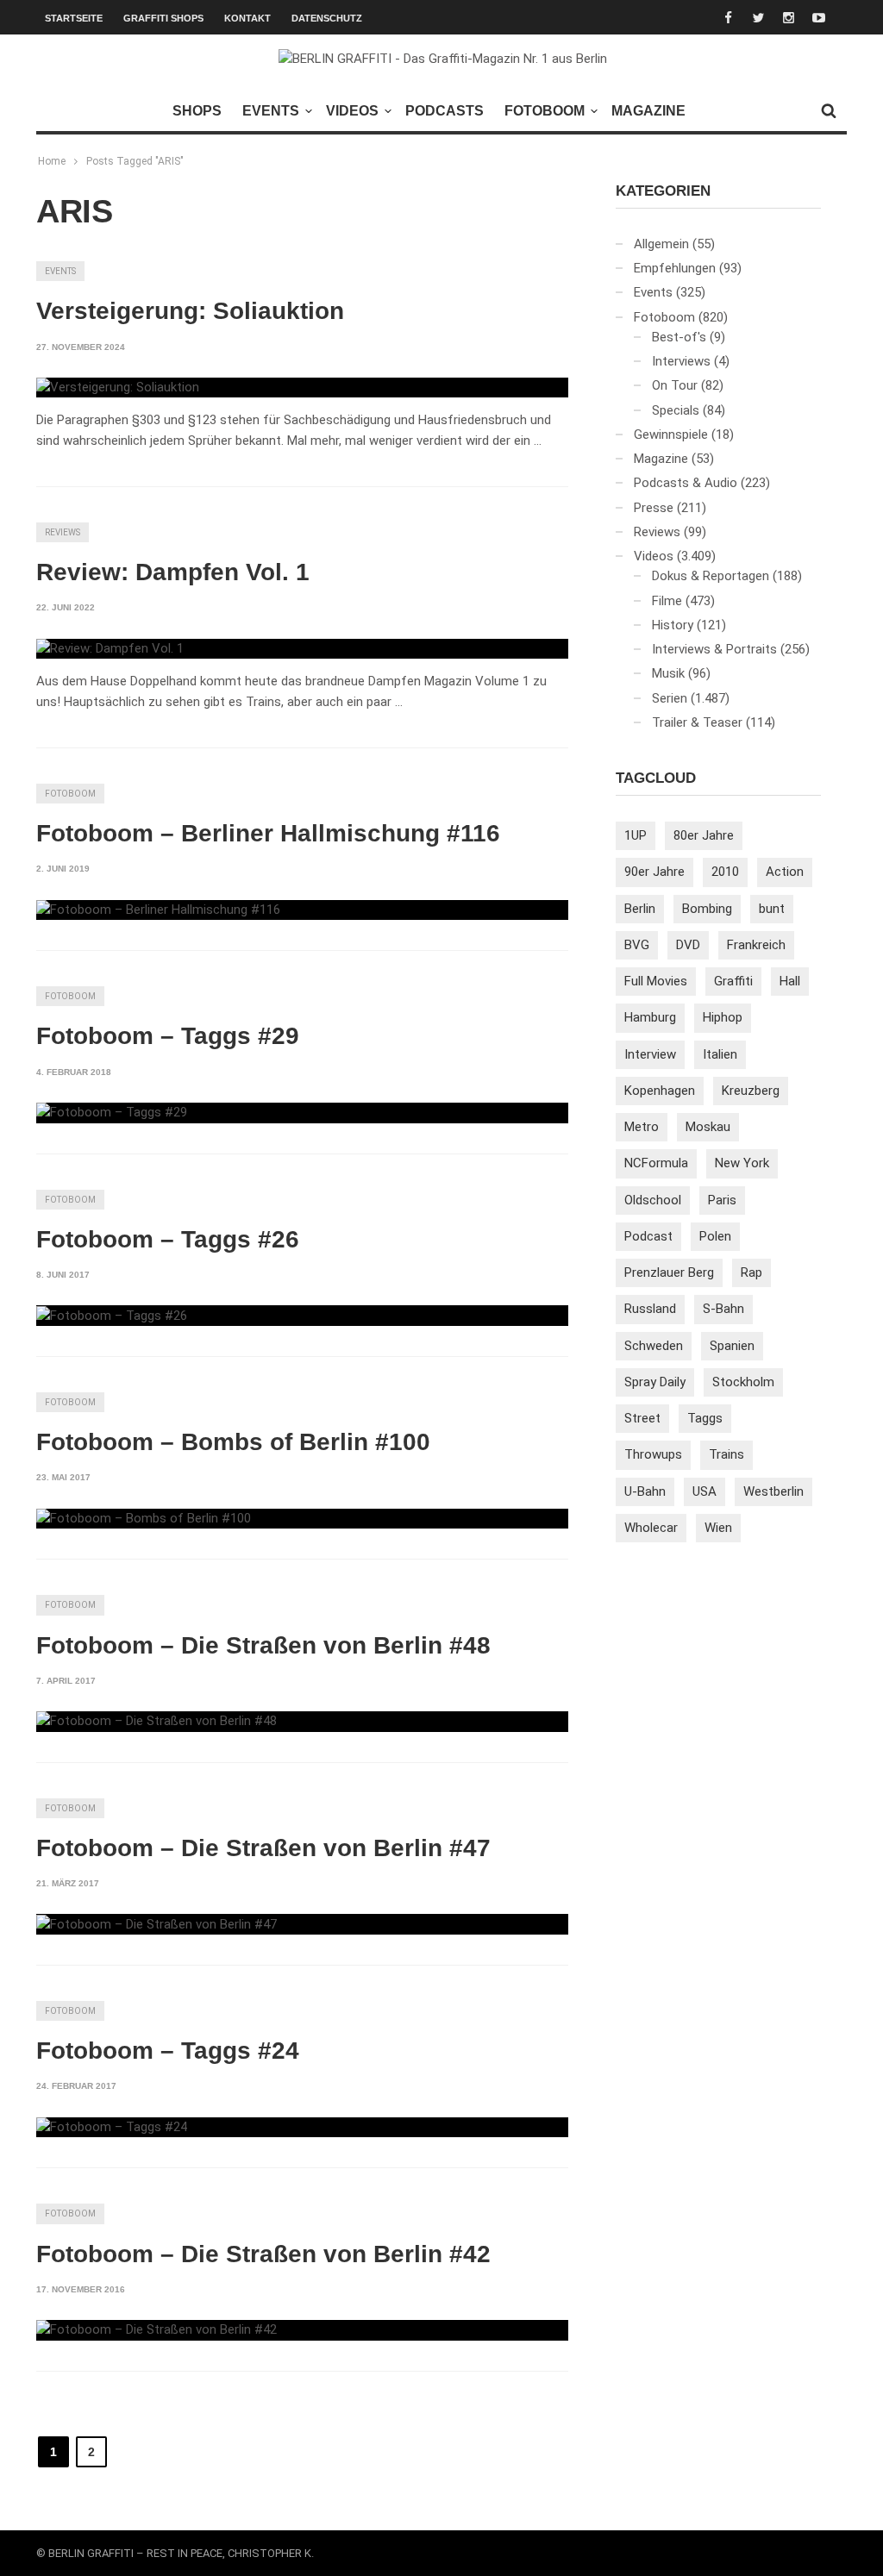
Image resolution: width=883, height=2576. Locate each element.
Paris (722, 1200)
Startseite (74, 18)
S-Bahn (723, 1309)
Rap (751, 1272)
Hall (790, 981)
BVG (637, 945)
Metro (642, 1127)
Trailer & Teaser (697, 722)
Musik (668, 673)
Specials (676, 410)
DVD (688, 945)
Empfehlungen (675, 268)
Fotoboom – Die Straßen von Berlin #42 (263, 2254)
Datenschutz (327, 18)
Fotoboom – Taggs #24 (168, 2051)
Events (271, 111)
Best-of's (679, 337)
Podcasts (445, 111)
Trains (726, 1454)
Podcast (648, 1236)
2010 (725, 872)
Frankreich (756, 945)
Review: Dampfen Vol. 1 (173, 572)
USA (705, 1491)
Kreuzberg (751, 1091)
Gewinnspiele (671, 435)
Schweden (654, 1346)
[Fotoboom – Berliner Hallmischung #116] (158, 910)
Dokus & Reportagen (711, 576)
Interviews (681, 361)
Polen (715, 1236)
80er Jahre (704, 835)
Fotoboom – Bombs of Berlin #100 (233, 1442)
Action (785, 872)
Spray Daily (655, 1382)
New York (742, 1163)
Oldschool (653, 1200)
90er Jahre (654, 872)
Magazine (648, 111)
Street (642, 1418)
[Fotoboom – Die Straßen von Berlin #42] (157, 2330)
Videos (352, 111)
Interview (650, 1054)
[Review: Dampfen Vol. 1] (110, 649)
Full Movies (656, 981)
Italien (720, 1054)
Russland (650, 1309)
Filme (667, 601)
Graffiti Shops (163, 18)
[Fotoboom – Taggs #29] (112, 1113)
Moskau (708, 1127)
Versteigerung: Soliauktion (190, 311)
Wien (718, 1528)
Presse (654, 508)
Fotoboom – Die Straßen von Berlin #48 (263, 1645)
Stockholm (743, 1382)
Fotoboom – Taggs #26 (168, 1239)
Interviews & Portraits (714, 649)
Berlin (640, 909)
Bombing (707, 909)
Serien (670, 698)
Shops (197, 111)
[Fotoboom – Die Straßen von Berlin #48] (157, 1722)
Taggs (705, 1418)
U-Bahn (645, 1491)
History (673, 625)
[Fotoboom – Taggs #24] (112, 2128)
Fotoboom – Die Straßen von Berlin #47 (263, 1848)
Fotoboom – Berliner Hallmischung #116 (268, 833)
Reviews (63, 532)
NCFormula (656, 1163)
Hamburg (650, 1017)
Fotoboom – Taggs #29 (168, 1036)
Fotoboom (545, 111)
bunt (772, 909)
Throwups (653, 1454)
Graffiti (733, 981)
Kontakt (247, 18)
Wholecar (651, 1528)
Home (52, 161)
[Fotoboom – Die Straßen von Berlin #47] (157, 1924)
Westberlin (773, 1491)
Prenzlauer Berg (669, 1272)
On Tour (675, 385)
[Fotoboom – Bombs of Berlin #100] (144, 1519)
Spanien (732, 1346)
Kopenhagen (660, 1091)
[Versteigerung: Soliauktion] (118, 388)
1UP (636, 835)
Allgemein (661, 244)
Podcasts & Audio (686, 483)
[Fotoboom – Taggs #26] (112, 1316)
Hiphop (723, 1017)
